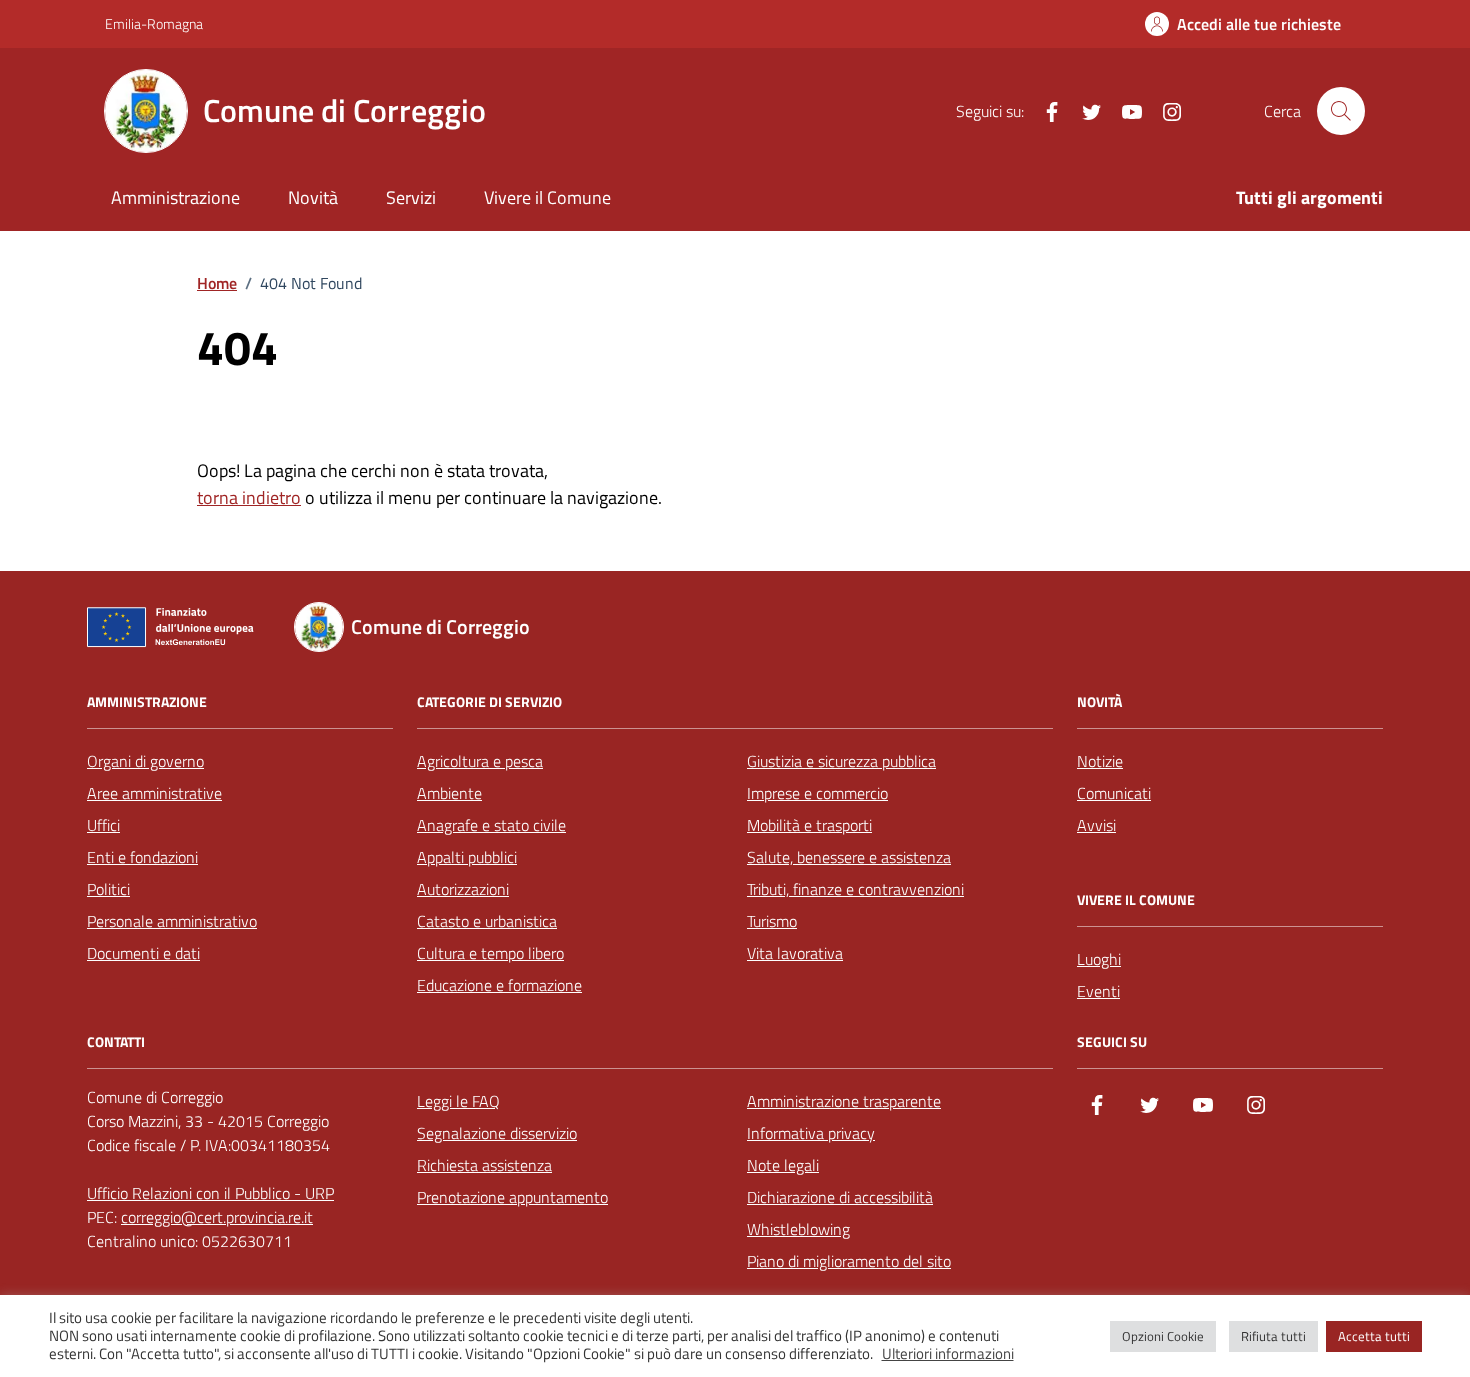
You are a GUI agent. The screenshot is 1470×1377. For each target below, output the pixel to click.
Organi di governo (145, 761)
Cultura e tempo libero (490, 953)
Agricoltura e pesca (480, 761)
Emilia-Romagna (154, 23)
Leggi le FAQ (458, 1101)
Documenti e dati (143, 953)
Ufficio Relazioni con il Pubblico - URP (210, 1193)
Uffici (103, 825)
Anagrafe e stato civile (491, 825)
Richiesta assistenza (484, 1165)
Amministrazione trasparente (844, 1101)
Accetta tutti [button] (1374, 1336)
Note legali (783, 1165)
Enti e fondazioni (142, 857)
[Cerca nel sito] (1341, 111)
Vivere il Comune (547, 197)
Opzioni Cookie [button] (1163, 1336)
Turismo (772, 921)
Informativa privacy (811, 1133)
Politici (108, 889)
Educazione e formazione (499, 985)
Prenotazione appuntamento (512, 1197)
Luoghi (1099, 959)
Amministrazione (175, 197)
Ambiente (449, 793)
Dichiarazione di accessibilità (840, 1197)
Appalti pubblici (467, 857)
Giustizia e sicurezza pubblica (841, 761)
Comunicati (1114, 793)
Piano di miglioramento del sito (849, 1261)
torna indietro (249, 497)
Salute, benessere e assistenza (849, 857)
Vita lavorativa (795, 953)
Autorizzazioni (463, 889)
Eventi (1098, 991)
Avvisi (1096, 825)
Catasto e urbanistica (487, 921)
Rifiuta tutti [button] (1273, 1336)
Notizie (1100, 761)
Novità (313, 197)
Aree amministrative (154, 793)
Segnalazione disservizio (497, 1133)
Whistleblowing (798, 1229)
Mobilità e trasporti (809, 825)
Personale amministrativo (172, 921)
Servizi (411, 197)
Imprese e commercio (817, 793)
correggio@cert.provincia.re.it (217, 1217)
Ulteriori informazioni (948, 1354)
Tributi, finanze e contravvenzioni (855, 889)
